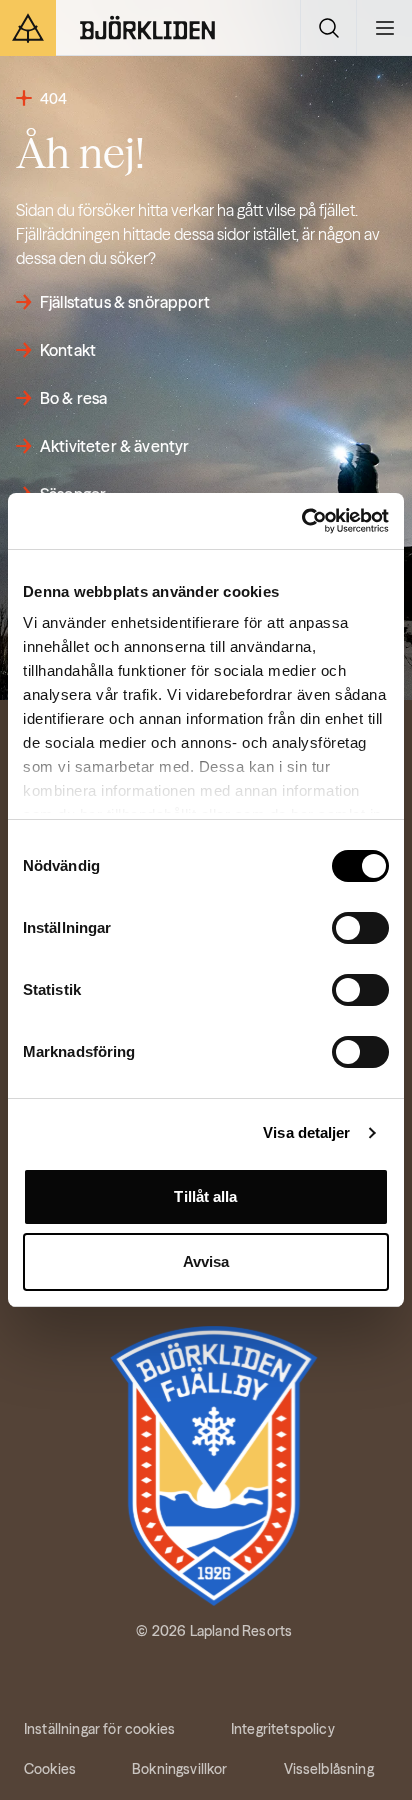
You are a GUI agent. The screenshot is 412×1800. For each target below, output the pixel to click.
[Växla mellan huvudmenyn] (384, 28)
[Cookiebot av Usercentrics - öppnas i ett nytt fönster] (301, 521)
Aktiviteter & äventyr (114, 446)
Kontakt (68, 350)
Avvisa (206, 1261)
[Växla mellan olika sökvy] (328, 28)
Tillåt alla (205, 1196)
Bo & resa (73, 398)
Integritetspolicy (283, 1729)
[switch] (360, 928)
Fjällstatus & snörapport (125, 302)
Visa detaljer (306, 1132)
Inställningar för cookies (99, 1729)
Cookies (50, 1769)
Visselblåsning (329, 1769)
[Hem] (147, 28)
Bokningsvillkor (179, 1769)
